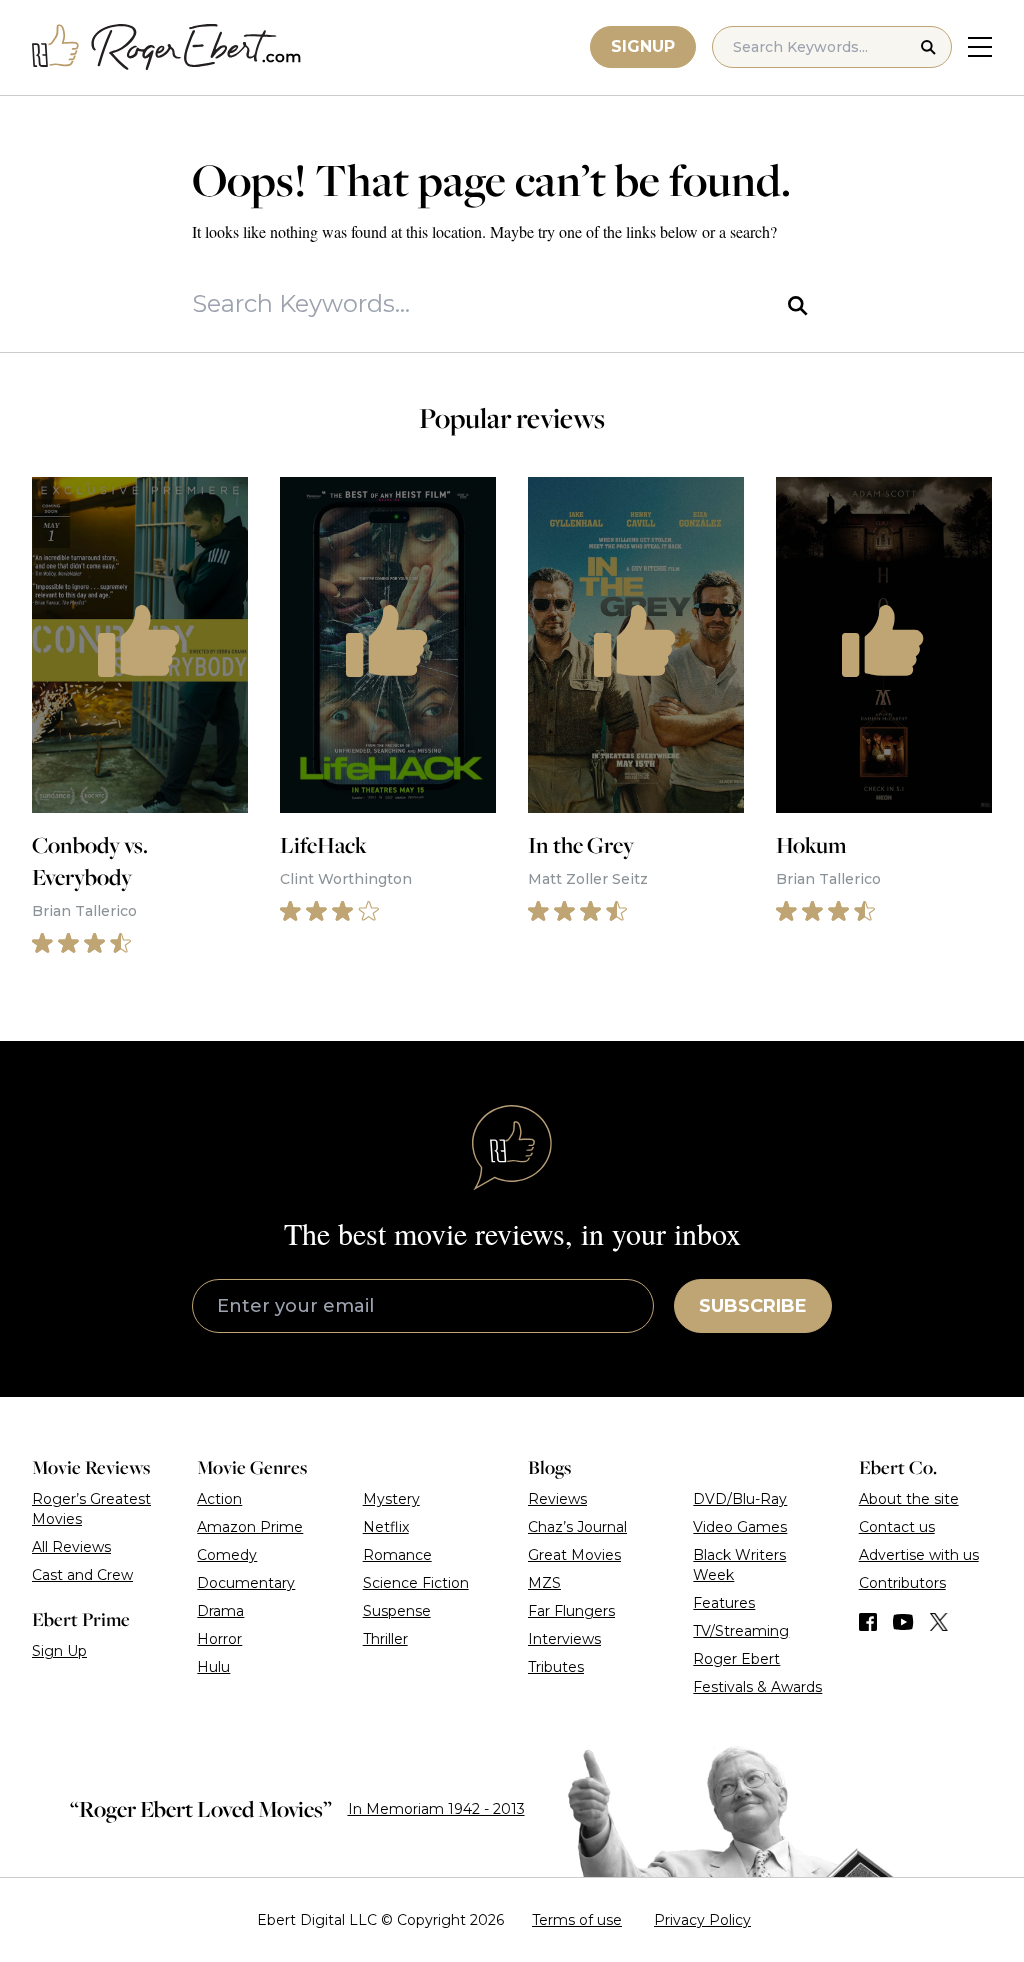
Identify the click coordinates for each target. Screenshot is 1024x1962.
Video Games (740, 1527)
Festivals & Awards (757, 1687)
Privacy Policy (702, 1920)
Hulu (213, 1667)
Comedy (227, 1555)
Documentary (246, 1583)
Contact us (897, 1527)
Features (724, 1603)
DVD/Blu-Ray (740, 1499)
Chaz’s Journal (577, 1527)
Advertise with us (919, 1555)
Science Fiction (416, 1583)
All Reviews (71, 1547)
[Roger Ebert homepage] (167, 47)
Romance (397, 1555)
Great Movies (574, 1555)
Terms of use (577, 1920)
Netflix (386, 1527)
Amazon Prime (250, 1527)
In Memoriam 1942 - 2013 (436, 1809)
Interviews (564, 1639)
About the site (909, 1499)
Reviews (557, 1499)
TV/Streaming (741, 1631)
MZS (544, 1583)
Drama (220, 1611)
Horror (219, 1639)
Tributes (556, 1667)
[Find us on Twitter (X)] (939, 1622)
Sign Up (59, 1651)
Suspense (397, 1611)
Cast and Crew (82, 1575)
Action (219, 1499)
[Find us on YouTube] (903, 1622)
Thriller (385, 1639)
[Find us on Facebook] (868, 1622)
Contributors (902, 1583)
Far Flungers (571, 1611)
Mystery (391, 1499)
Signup (643, 46)
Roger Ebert (736, 1659)
